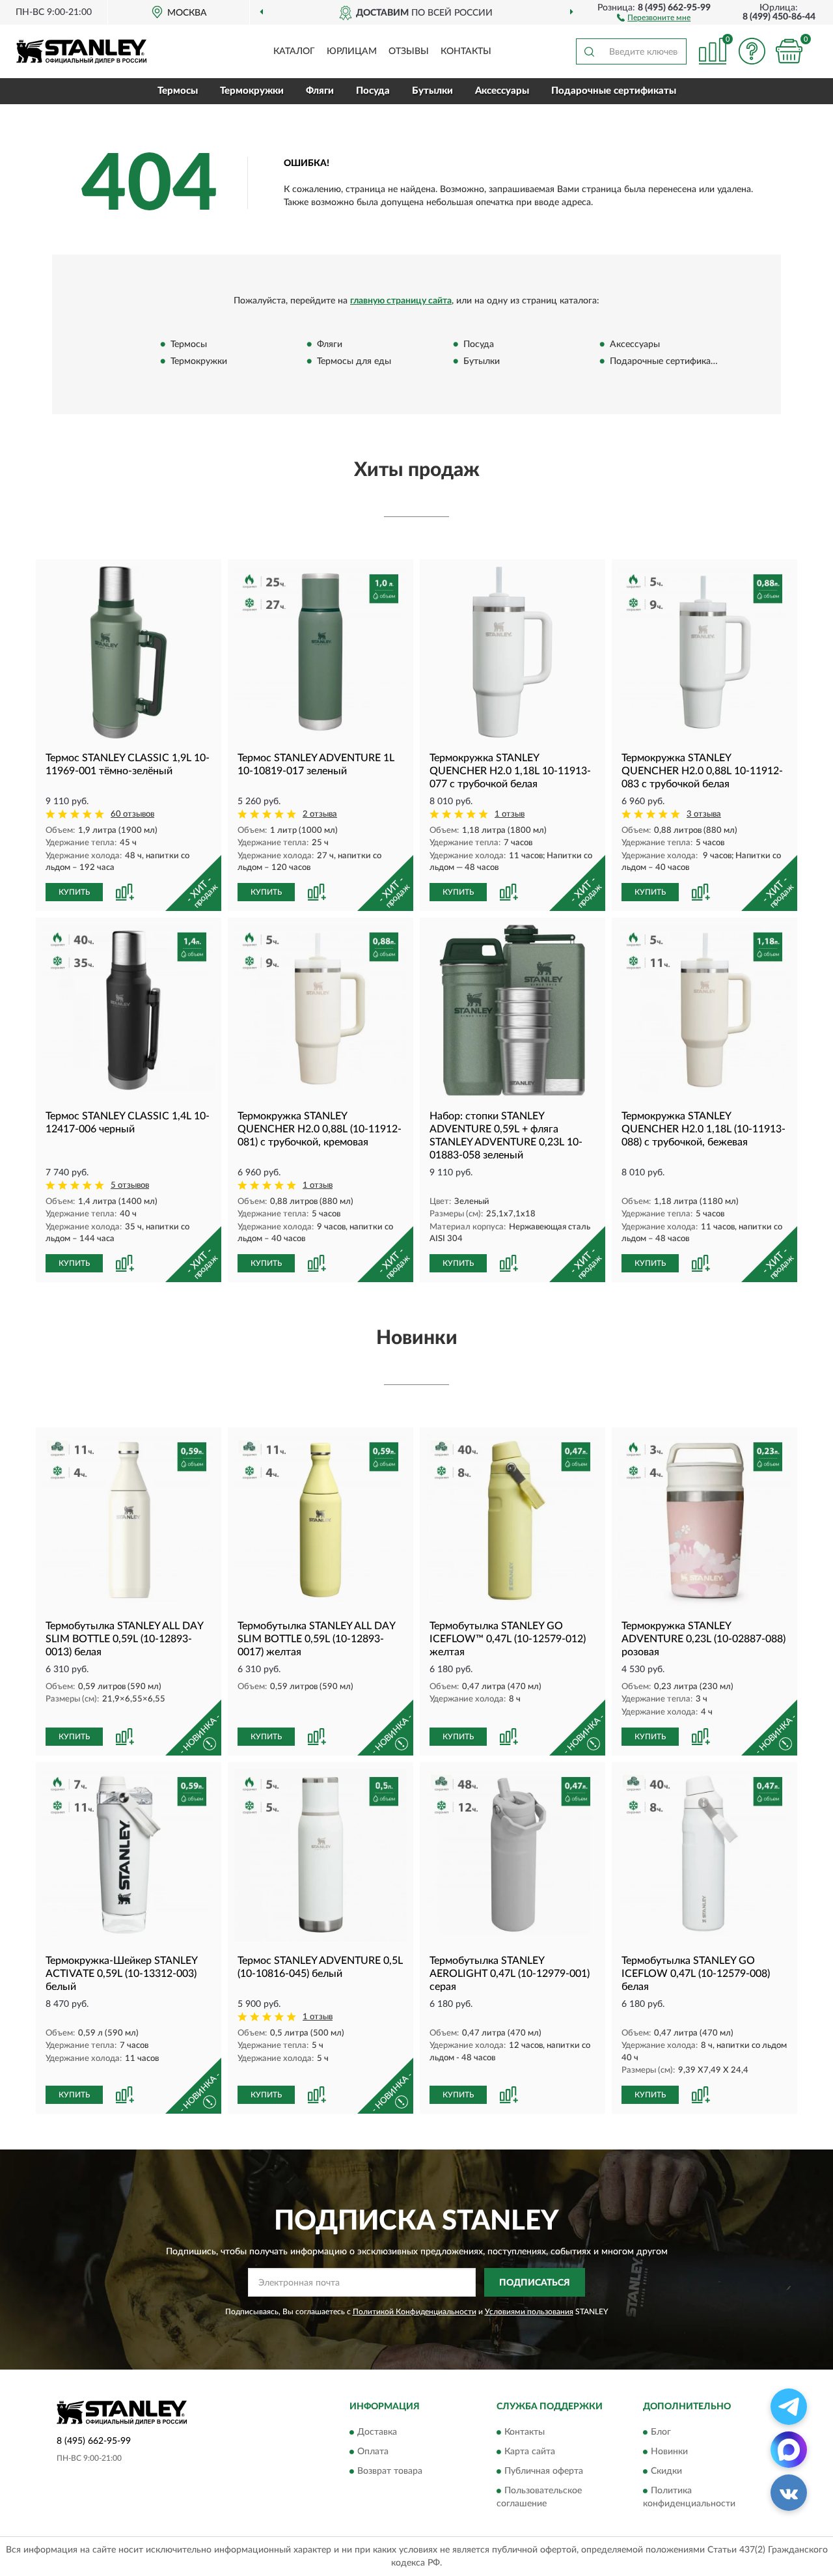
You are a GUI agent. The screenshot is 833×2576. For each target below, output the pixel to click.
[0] (789, 51)
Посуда (373, 91)
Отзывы (409, 51)
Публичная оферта (544, 2471)
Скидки (666, 2471)
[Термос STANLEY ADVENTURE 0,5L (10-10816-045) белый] (321, 1855)
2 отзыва (320, 814)
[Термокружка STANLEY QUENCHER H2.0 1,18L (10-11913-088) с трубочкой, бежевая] (704, 1010)
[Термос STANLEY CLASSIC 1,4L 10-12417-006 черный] (129, 1010)
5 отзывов (130, 1185)
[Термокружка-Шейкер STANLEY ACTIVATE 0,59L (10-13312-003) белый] (129, 1855)
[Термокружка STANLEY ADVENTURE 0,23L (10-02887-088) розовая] (704, 1520)
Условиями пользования (529, 2312)
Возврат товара (390, 2471)
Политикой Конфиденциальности (415, 2312)
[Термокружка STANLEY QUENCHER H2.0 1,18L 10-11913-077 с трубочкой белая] (512, 652)
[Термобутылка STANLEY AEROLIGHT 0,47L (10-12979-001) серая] (512, 1855)
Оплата (373, 2452)
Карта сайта (530, 2452)
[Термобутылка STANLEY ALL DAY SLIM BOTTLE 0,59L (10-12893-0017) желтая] (321, 1520)
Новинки (669, 2452)
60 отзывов (132, 814)
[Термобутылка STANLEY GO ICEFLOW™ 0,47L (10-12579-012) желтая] (512, 1520)
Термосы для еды (354, 362)
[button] (654, 17)
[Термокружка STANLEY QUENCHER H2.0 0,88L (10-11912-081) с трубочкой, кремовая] (321, 1010)
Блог (661, 2432)
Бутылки (432, 91)
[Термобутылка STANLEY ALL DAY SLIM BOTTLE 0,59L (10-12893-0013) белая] (129, 1520)
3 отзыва (704, 814)
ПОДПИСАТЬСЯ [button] (535, 2283)
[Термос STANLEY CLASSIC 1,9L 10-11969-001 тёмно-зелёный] (129, 652)
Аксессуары (502, 91)
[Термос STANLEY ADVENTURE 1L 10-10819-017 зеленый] (321, 652)
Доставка (377, 2432)
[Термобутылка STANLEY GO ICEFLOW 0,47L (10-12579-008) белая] (704, 1855)
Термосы (178, 91)
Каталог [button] (294, 51)
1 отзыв (510, 814)
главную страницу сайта (401, 301)
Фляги (320, 91)
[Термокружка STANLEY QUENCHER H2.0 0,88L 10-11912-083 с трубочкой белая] (704, 652)
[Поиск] (589, 51)
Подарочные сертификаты (614, 91)
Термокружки (252, 91)
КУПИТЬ (74, 892)
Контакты (466, 51)
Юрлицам (352, 51)
